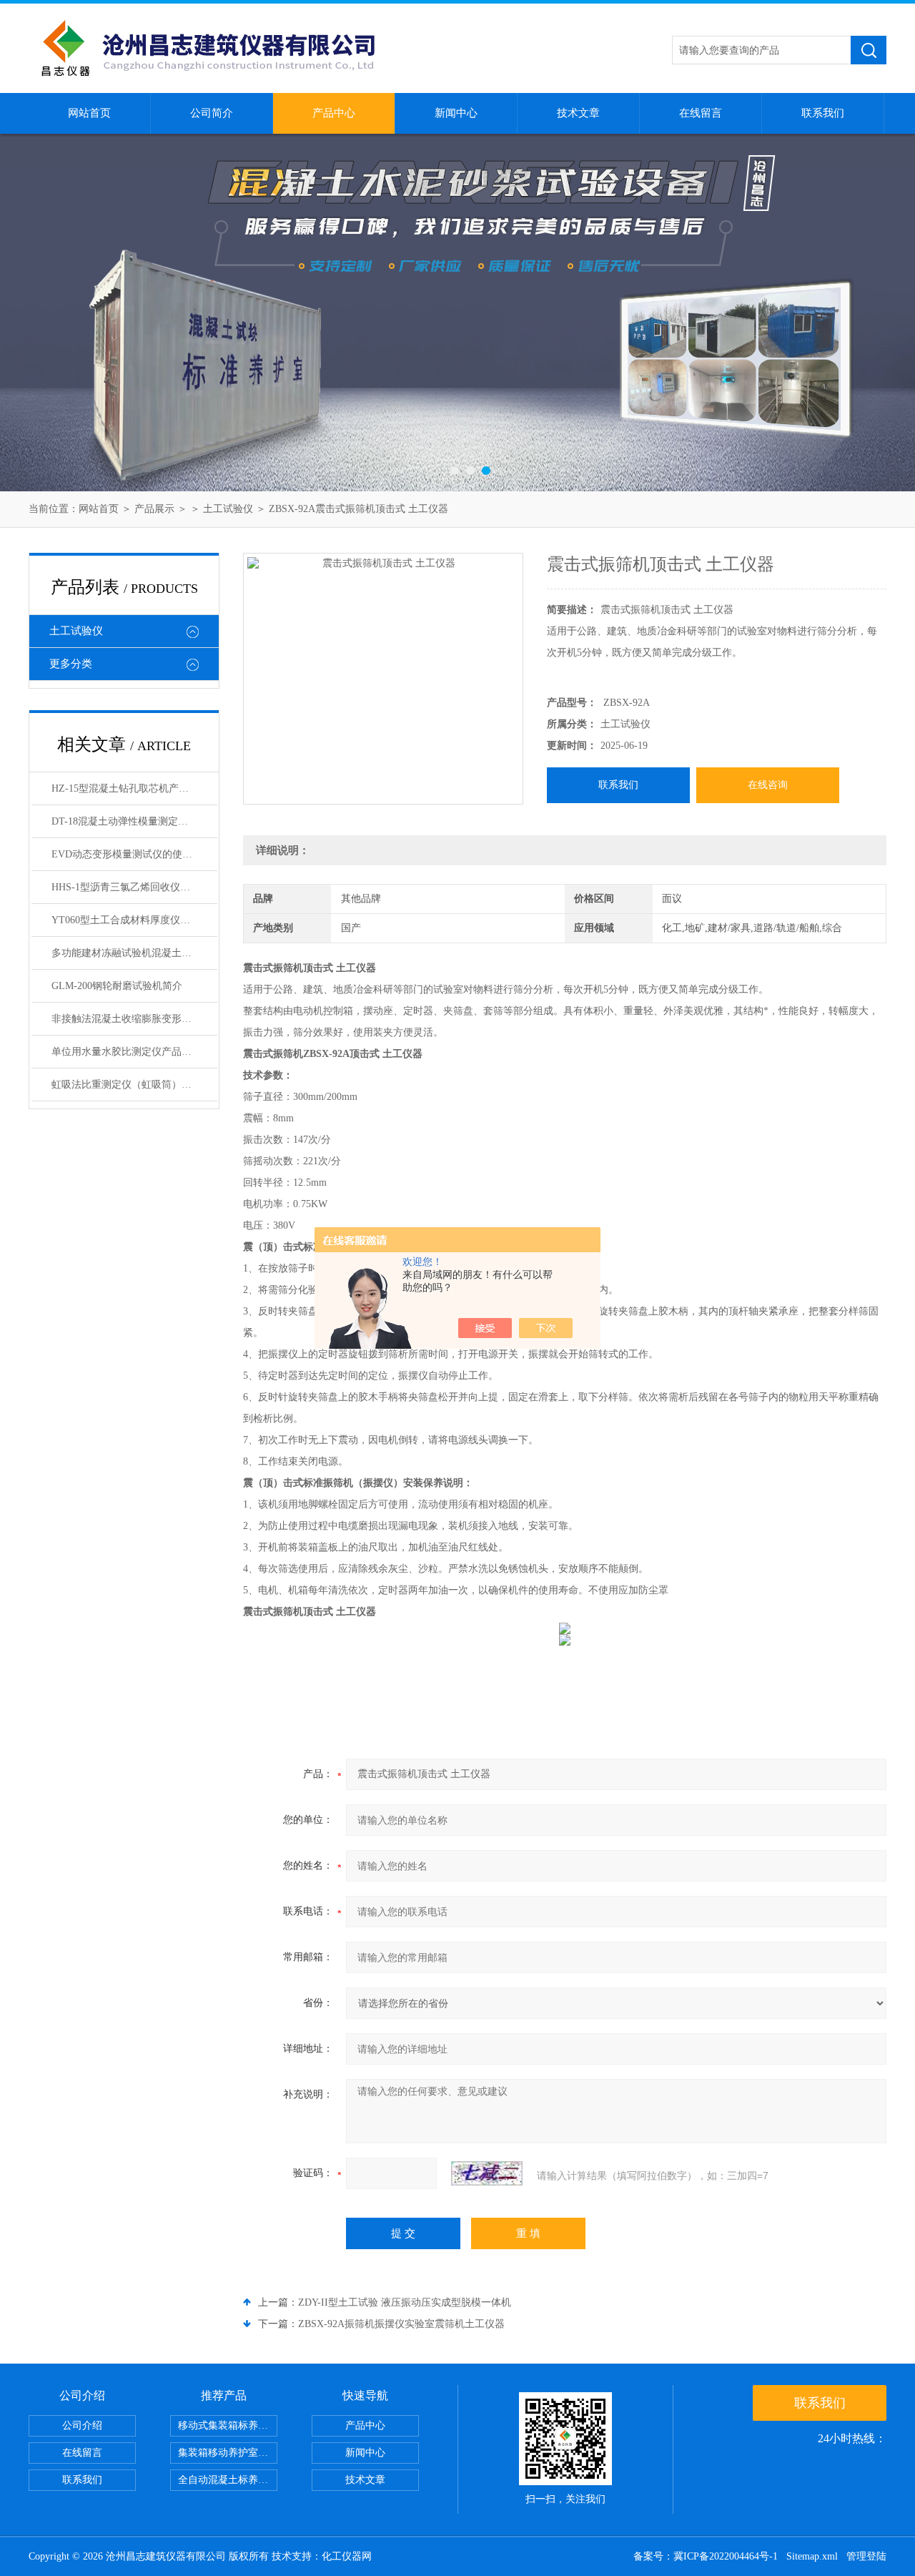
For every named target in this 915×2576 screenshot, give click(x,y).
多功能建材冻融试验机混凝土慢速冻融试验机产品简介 (134, 953)
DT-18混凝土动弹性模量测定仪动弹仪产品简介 (134, 821)
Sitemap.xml (812, 2556)
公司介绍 (82, 2425)
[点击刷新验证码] (487, 2173)
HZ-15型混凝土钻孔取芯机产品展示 (130, 788)
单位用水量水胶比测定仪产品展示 (127, 1052)
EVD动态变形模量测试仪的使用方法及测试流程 (134, 854)
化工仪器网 (347, 2556)
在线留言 (701, 113)
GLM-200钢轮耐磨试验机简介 (117, 986)
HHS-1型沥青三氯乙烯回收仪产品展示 (134, 887)
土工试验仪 (228, 509)
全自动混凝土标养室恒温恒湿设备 (228, 2480)
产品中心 (334, 113)
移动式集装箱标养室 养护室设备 (228, 2425)
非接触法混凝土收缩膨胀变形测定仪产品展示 (134, 1019)
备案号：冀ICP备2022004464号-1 (706, 2556)
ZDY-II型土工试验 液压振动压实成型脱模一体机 (405, 2302)
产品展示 (154, 509)
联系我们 (823, 113)
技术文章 (578, 113)
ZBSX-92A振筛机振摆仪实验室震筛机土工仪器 (401, 2324)
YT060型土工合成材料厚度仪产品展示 (134, 920)
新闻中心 (456, 113)
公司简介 (212, 113)
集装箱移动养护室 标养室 (228, 2453)
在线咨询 (768, 785)
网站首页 (89, 113)
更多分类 (71, 664)
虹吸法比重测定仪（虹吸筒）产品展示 (134, 1085)
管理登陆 (866, 2556)
